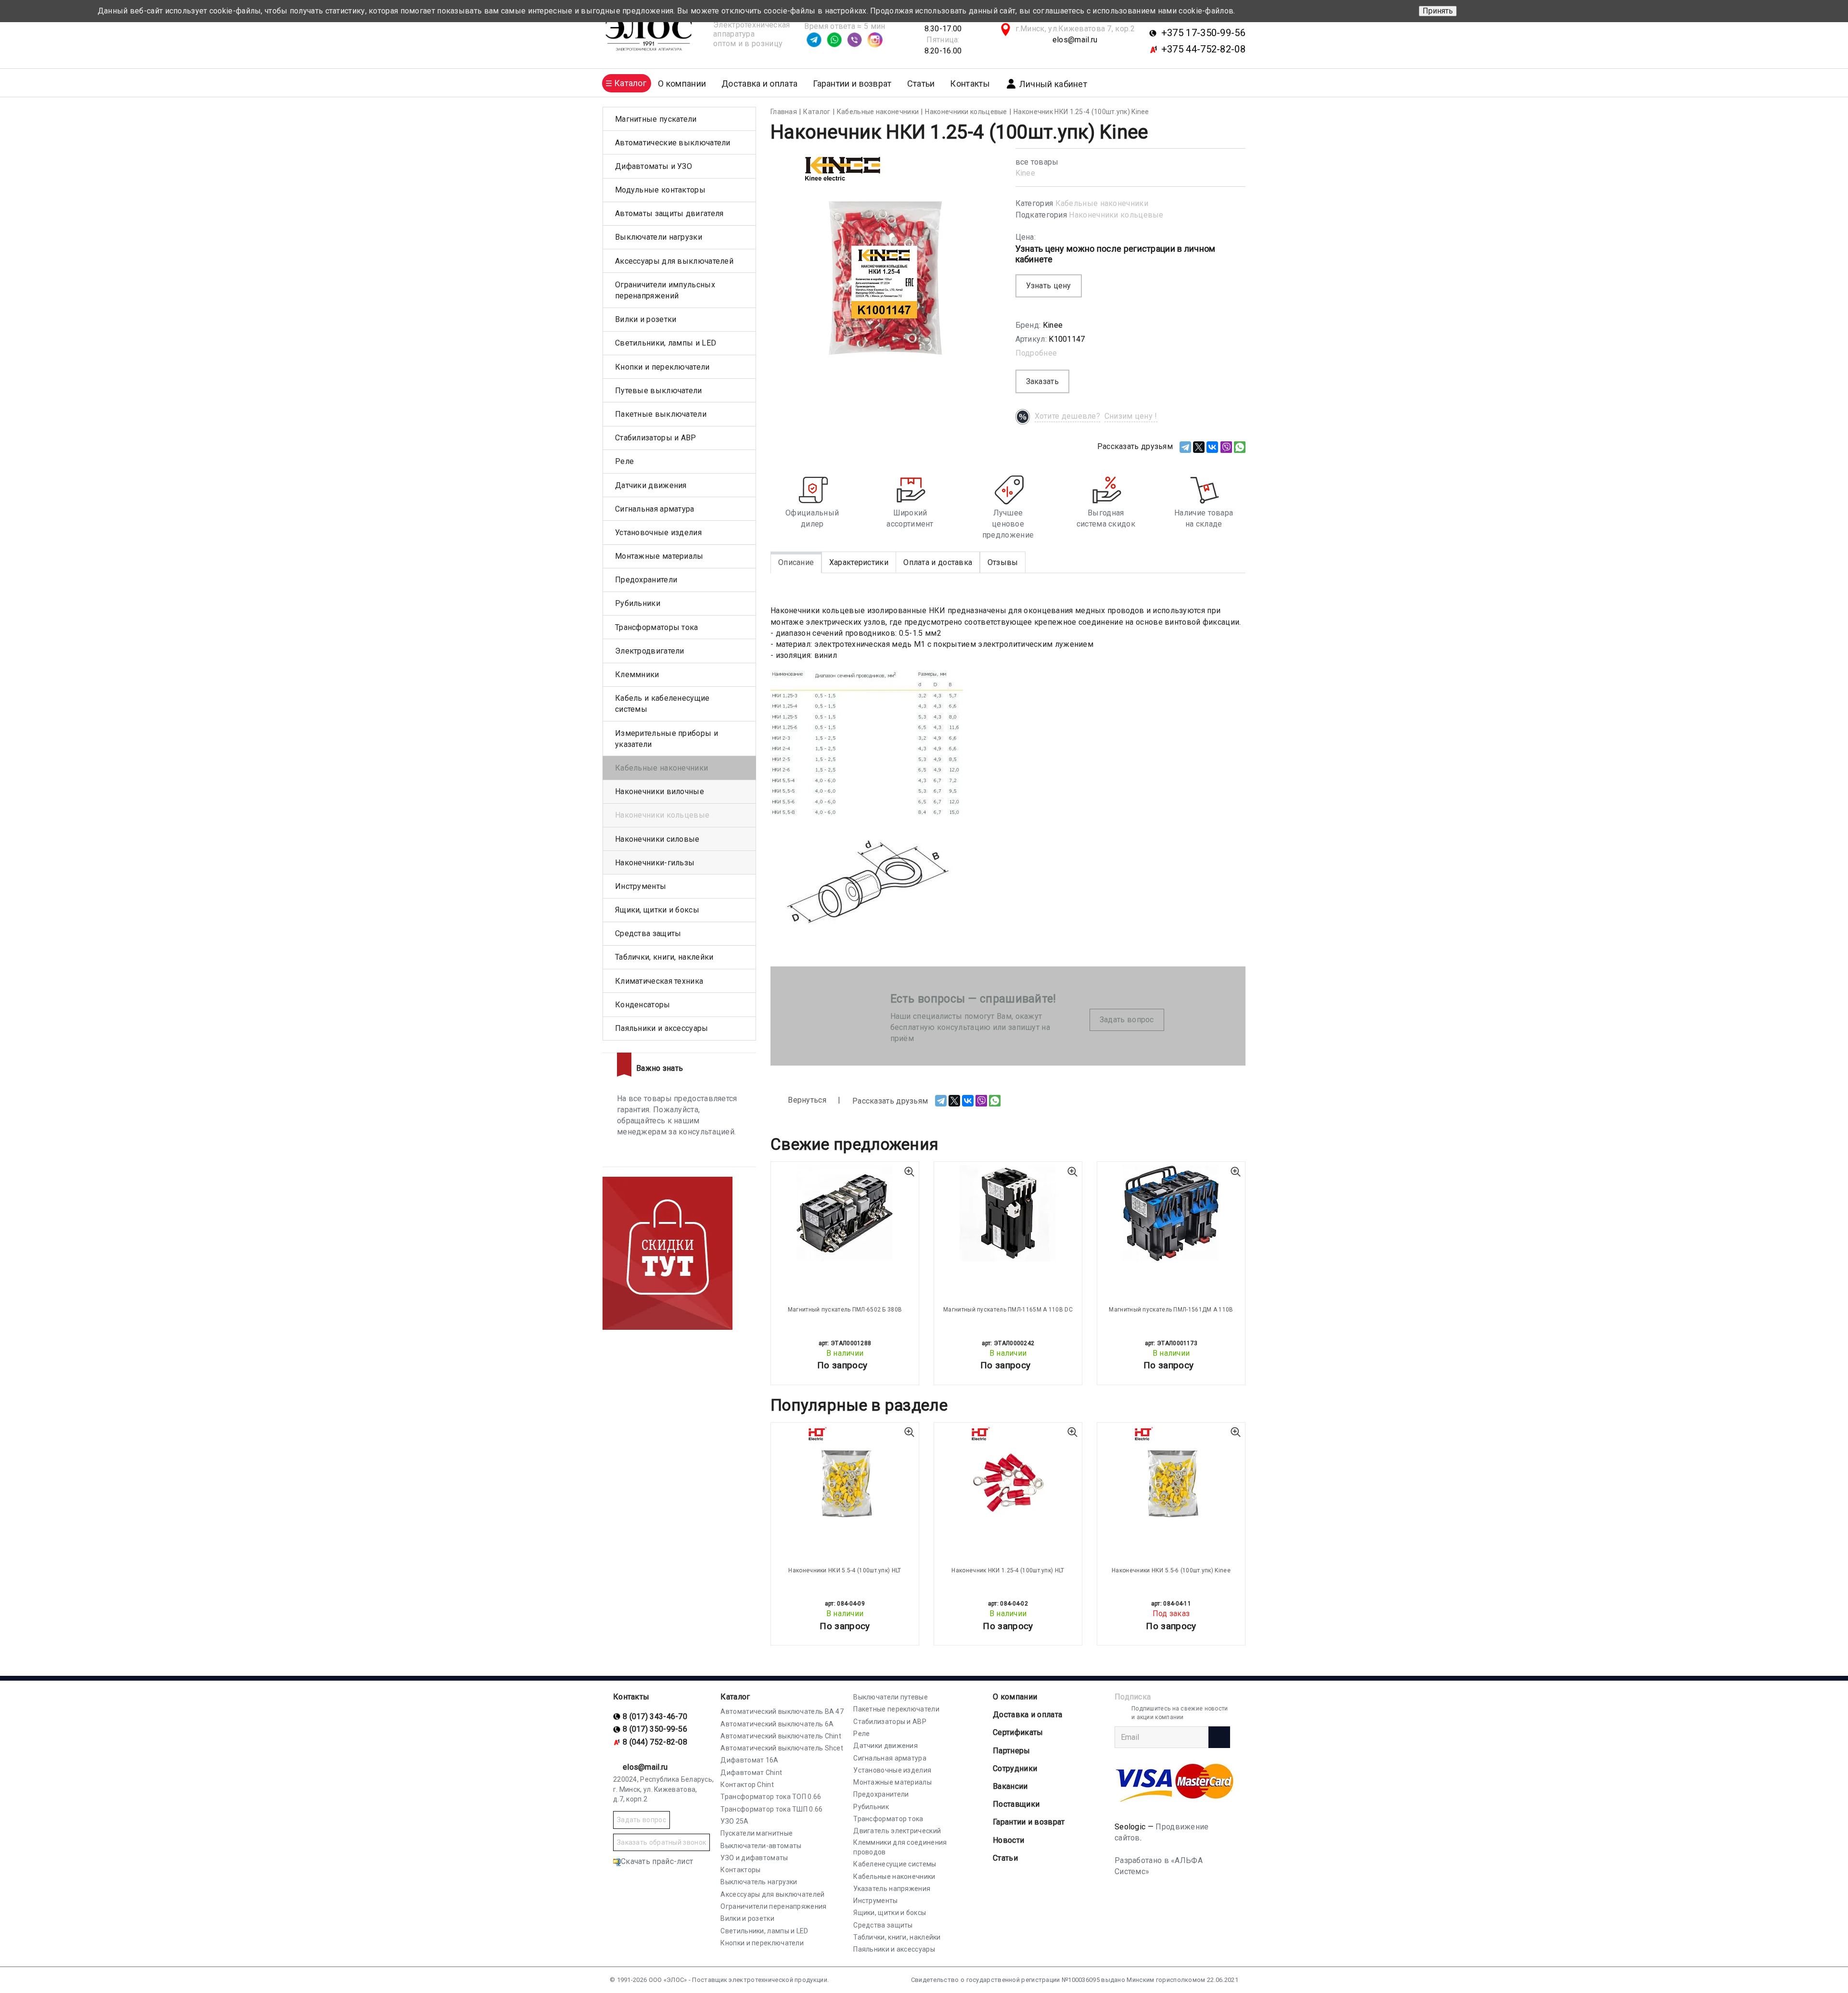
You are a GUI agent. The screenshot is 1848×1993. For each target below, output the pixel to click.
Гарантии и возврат (852, 84)
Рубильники (638, 603)
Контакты (970, 84)
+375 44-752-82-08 (1203, 49)
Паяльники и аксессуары (662, 1028)
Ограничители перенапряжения (773, 1906)
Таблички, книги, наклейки (664, 957)
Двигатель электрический (897, 1831)
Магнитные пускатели (656, 119)
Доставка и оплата (759, 84)
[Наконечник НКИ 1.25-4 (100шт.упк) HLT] (1008, 1474)
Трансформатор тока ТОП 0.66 (771, 1797)
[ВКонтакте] (1212, 447)
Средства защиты (648, 933)
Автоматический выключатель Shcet (782, 1748)
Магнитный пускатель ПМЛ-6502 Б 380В (845, 1310)
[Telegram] (1185, 447)
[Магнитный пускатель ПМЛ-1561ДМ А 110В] (1171, 1213)
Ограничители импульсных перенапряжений (665, 290)
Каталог (735, 1697)
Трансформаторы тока (657, 627)
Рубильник (871, 1807)
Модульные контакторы (660, 190)
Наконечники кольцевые (1116, 215)
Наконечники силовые (657, 839)
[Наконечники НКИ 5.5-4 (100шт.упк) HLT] (845, 1474)
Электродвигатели (650, 651)
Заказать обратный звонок (661, 1842)
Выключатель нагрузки (759, 1882)
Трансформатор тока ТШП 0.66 (771, 1809)
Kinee (1026, 173)
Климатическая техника (659, 981)
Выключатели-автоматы (761, 1846)
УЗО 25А (734, 1821)
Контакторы (740, 1870)
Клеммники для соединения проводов (900, 1847)
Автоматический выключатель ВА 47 (782, 1711)
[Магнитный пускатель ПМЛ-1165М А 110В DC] (1008, 1213)
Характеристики (859, 562)
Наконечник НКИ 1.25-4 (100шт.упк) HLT (1008, 1570)
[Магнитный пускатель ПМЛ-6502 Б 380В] (845, 1213)
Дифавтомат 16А (749, 1760)
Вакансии (1010, 1786)
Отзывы (1003, 562)
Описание (796, 562)
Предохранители (646, 580)
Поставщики (1016, 1804)
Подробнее (1036, 353)
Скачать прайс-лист (657, 1861)
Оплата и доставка (938, 562)
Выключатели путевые (891, 1697)
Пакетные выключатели (661, 414)
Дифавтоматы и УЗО (654, 166)
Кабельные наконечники (1102, 203)
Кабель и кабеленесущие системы (662, 704)
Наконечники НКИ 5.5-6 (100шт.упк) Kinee (1171, 1570)
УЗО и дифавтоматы (754, 1858)
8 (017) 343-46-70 (655, 1717)
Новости (1008, 1840)
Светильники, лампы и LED (666, 343)
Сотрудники (1015, 1768)
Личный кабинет (1053, 84)
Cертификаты (1018, 1732)
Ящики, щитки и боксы (657, 910)
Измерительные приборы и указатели (667, 739)
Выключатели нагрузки (659, 237)
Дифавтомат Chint (751, 1773)
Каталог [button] (630, 83)
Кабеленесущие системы (895, 1864)
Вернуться (806, 1100)
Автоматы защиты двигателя (669, 213)
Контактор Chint (747, 1785)
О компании (1015, 1697)
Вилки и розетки (646, 319)
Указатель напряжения (892, 1889)
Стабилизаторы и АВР (656, 438)
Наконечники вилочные (660, 791)
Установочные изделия (658, 533)
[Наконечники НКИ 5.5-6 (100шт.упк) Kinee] (1171, 1474)
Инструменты (641, 886)
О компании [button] (682, 84)
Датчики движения (651, 485)
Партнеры (1011, 1751)
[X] (1199, 447)
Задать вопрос (1127, 1020)
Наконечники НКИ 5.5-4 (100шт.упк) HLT (845, 1570)
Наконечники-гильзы (655, 863)
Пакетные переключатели (896, 1709)
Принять (1438, 11)
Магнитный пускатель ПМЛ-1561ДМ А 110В (1171, 1310)
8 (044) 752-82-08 (655, 1742)
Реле (624, 461)
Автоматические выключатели (673, 143)
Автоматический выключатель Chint (781, 1736)
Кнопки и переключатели (662, 367)
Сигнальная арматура (655, 509)
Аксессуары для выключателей (674, 261)
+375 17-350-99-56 (1203, 33)
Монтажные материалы (659, 556)
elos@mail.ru (1075, 40)
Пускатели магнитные (757, 1833)
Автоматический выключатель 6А (777, 1724)
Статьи (921, 84)
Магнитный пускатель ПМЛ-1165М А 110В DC (1008, 1310)
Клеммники (637, 675)
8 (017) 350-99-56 (655, 1729)
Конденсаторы (643, 1005)
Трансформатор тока (888, 1819)
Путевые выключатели (659, 391)
